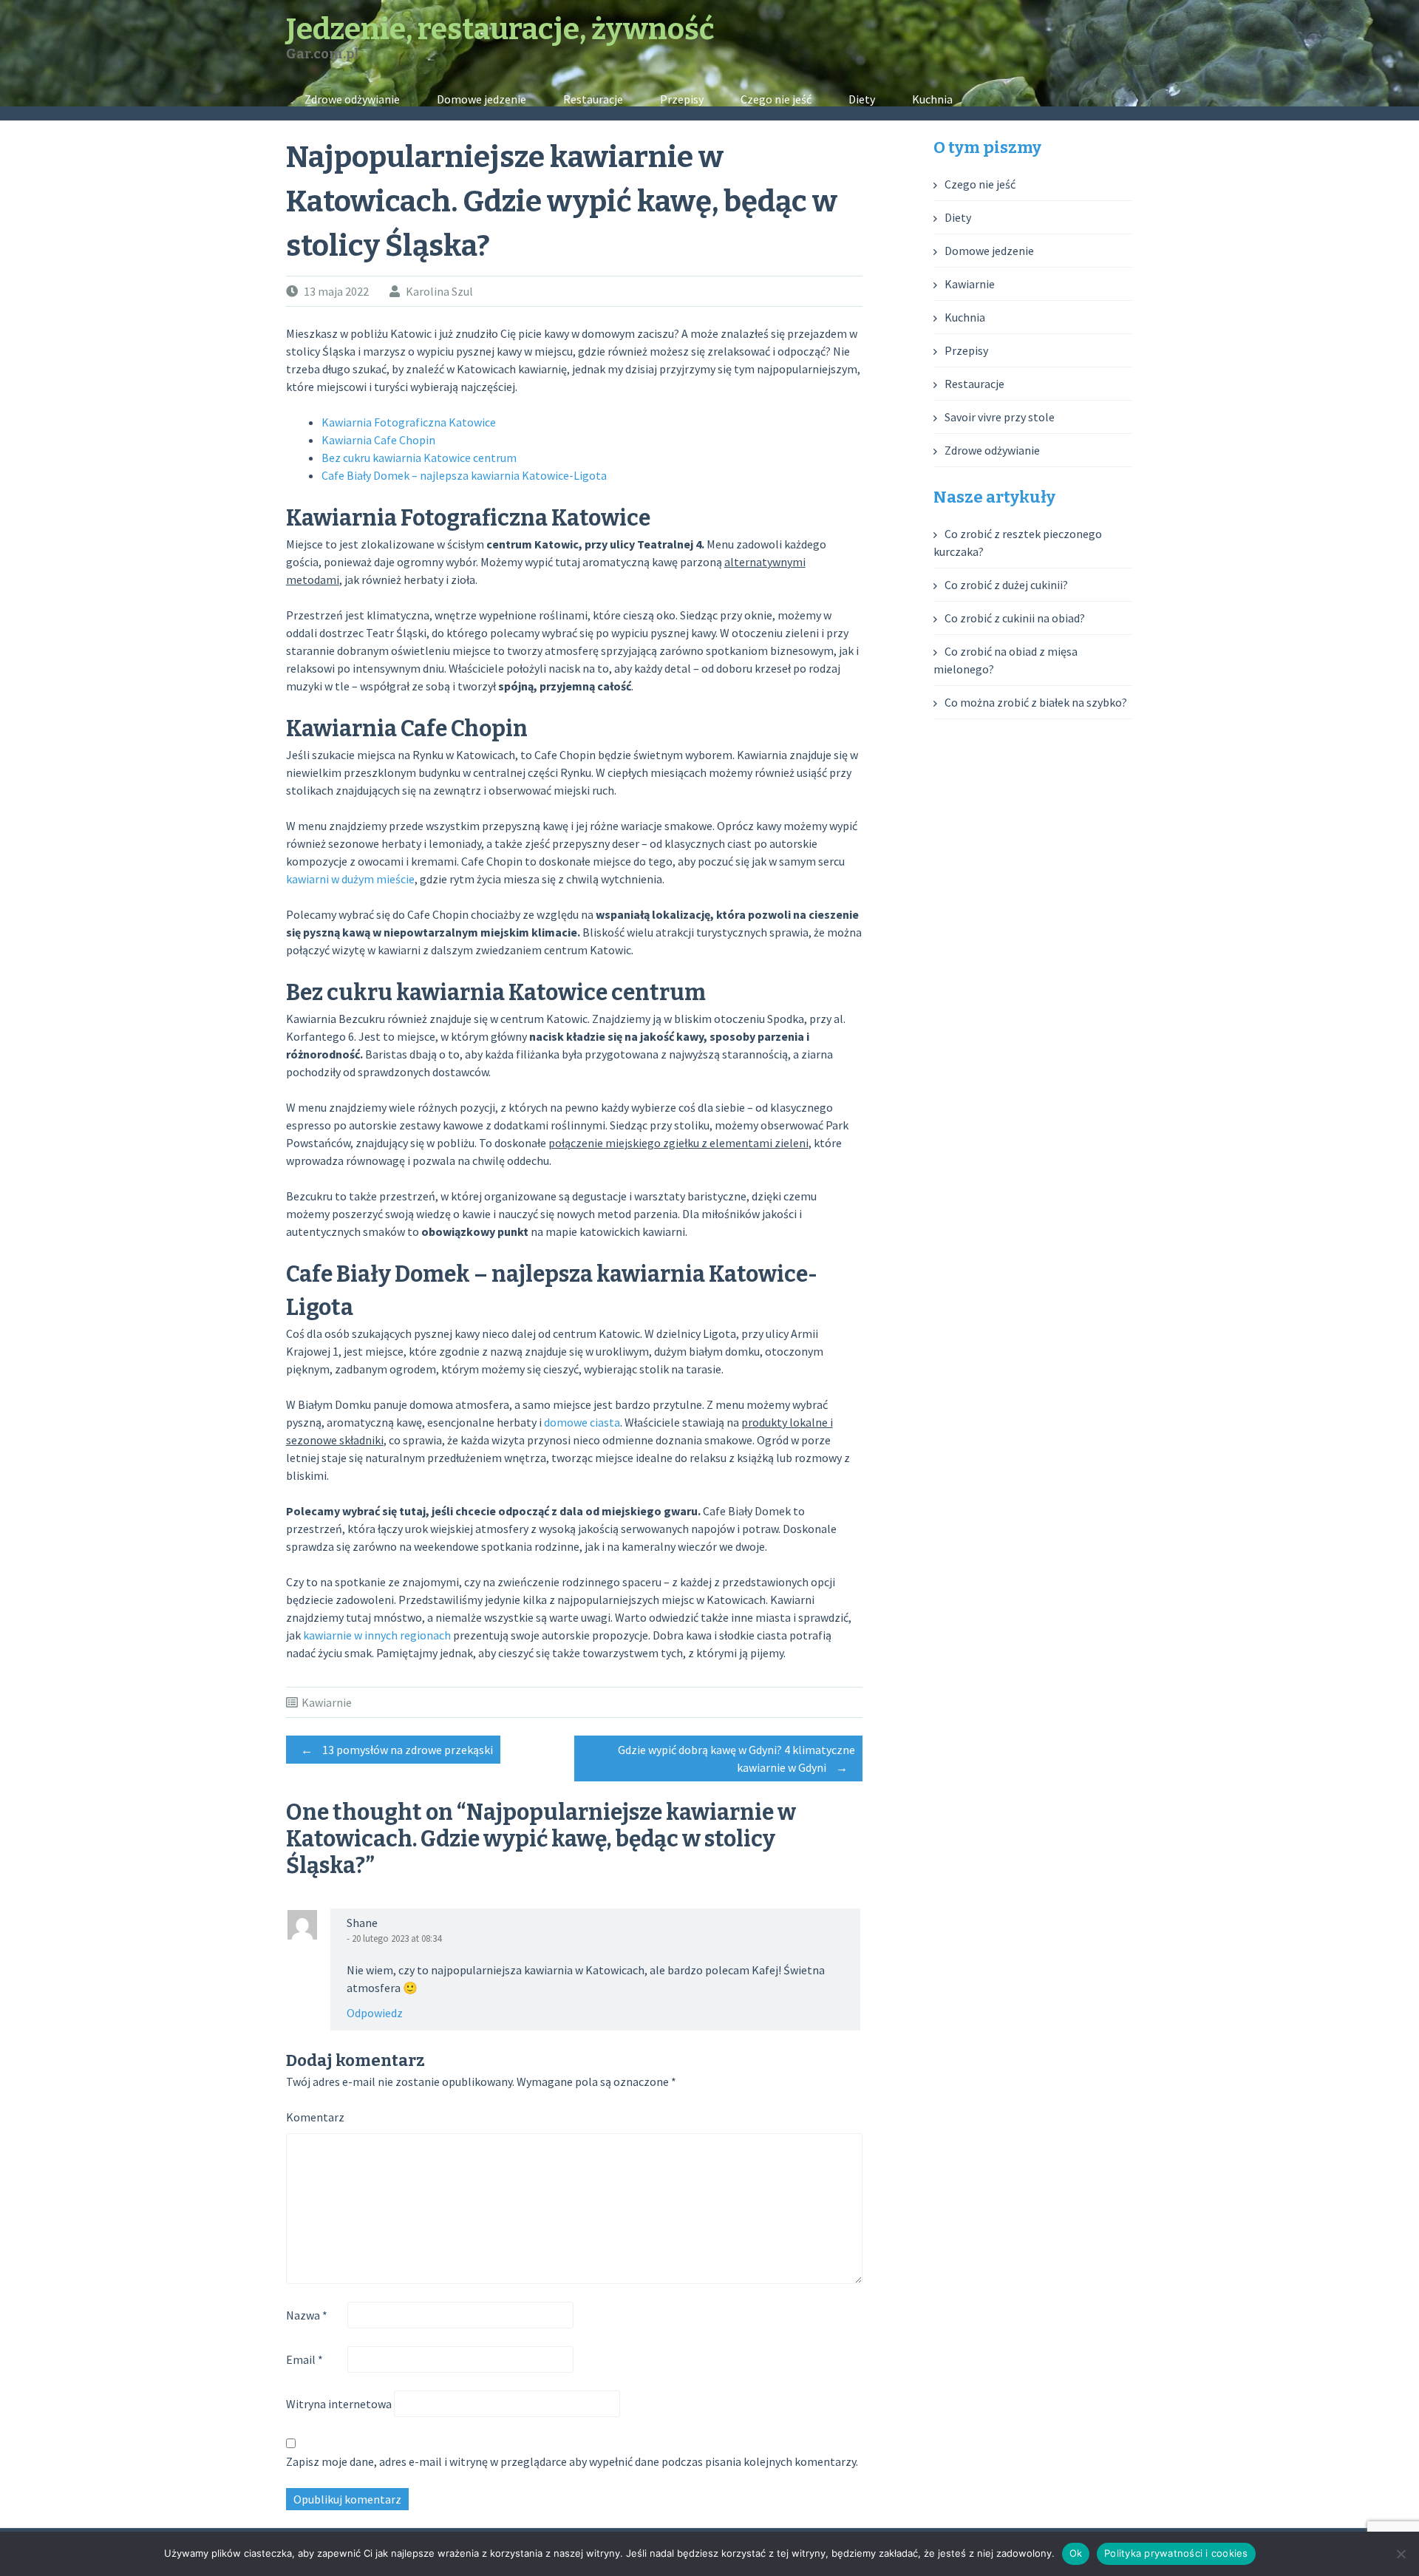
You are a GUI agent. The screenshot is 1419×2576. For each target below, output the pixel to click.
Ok (1076, 2553)
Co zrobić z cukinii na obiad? (1015, 618)
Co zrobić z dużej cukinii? (1006, 585)
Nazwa (307, 2315)
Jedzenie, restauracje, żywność (500, 30)
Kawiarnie (327, 1702)
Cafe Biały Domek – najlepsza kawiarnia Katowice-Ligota (464, 475)
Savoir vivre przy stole (1000, 417)
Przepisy (682, 99)
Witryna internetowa (339, 2404)
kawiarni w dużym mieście (350, 879)
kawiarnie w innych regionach (377, 1635)
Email (304, 2359)
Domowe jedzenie (481, 99)
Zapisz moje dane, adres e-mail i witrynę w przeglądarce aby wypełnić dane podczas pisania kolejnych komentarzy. (572, 2461)
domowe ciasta (582, 1422)
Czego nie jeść (776, 99)
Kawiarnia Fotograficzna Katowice (409, 422)
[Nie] (1401, 2554)
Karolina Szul (439, 291)
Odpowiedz (375, 2013)
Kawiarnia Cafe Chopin (378, 440)
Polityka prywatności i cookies (1176, 2553)
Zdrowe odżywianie (352, 99)
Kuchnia (932, 99)
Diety (862, 99)
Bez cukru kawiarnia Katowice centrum (419, 458)
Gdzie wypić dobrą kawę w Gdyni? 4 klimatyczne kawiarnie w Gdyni (736, 1758)
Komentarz (315, 2117)
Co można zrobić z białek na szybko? (1036, 702)
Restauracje (593, 99)
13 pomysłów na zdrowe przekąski (397, 1750)
